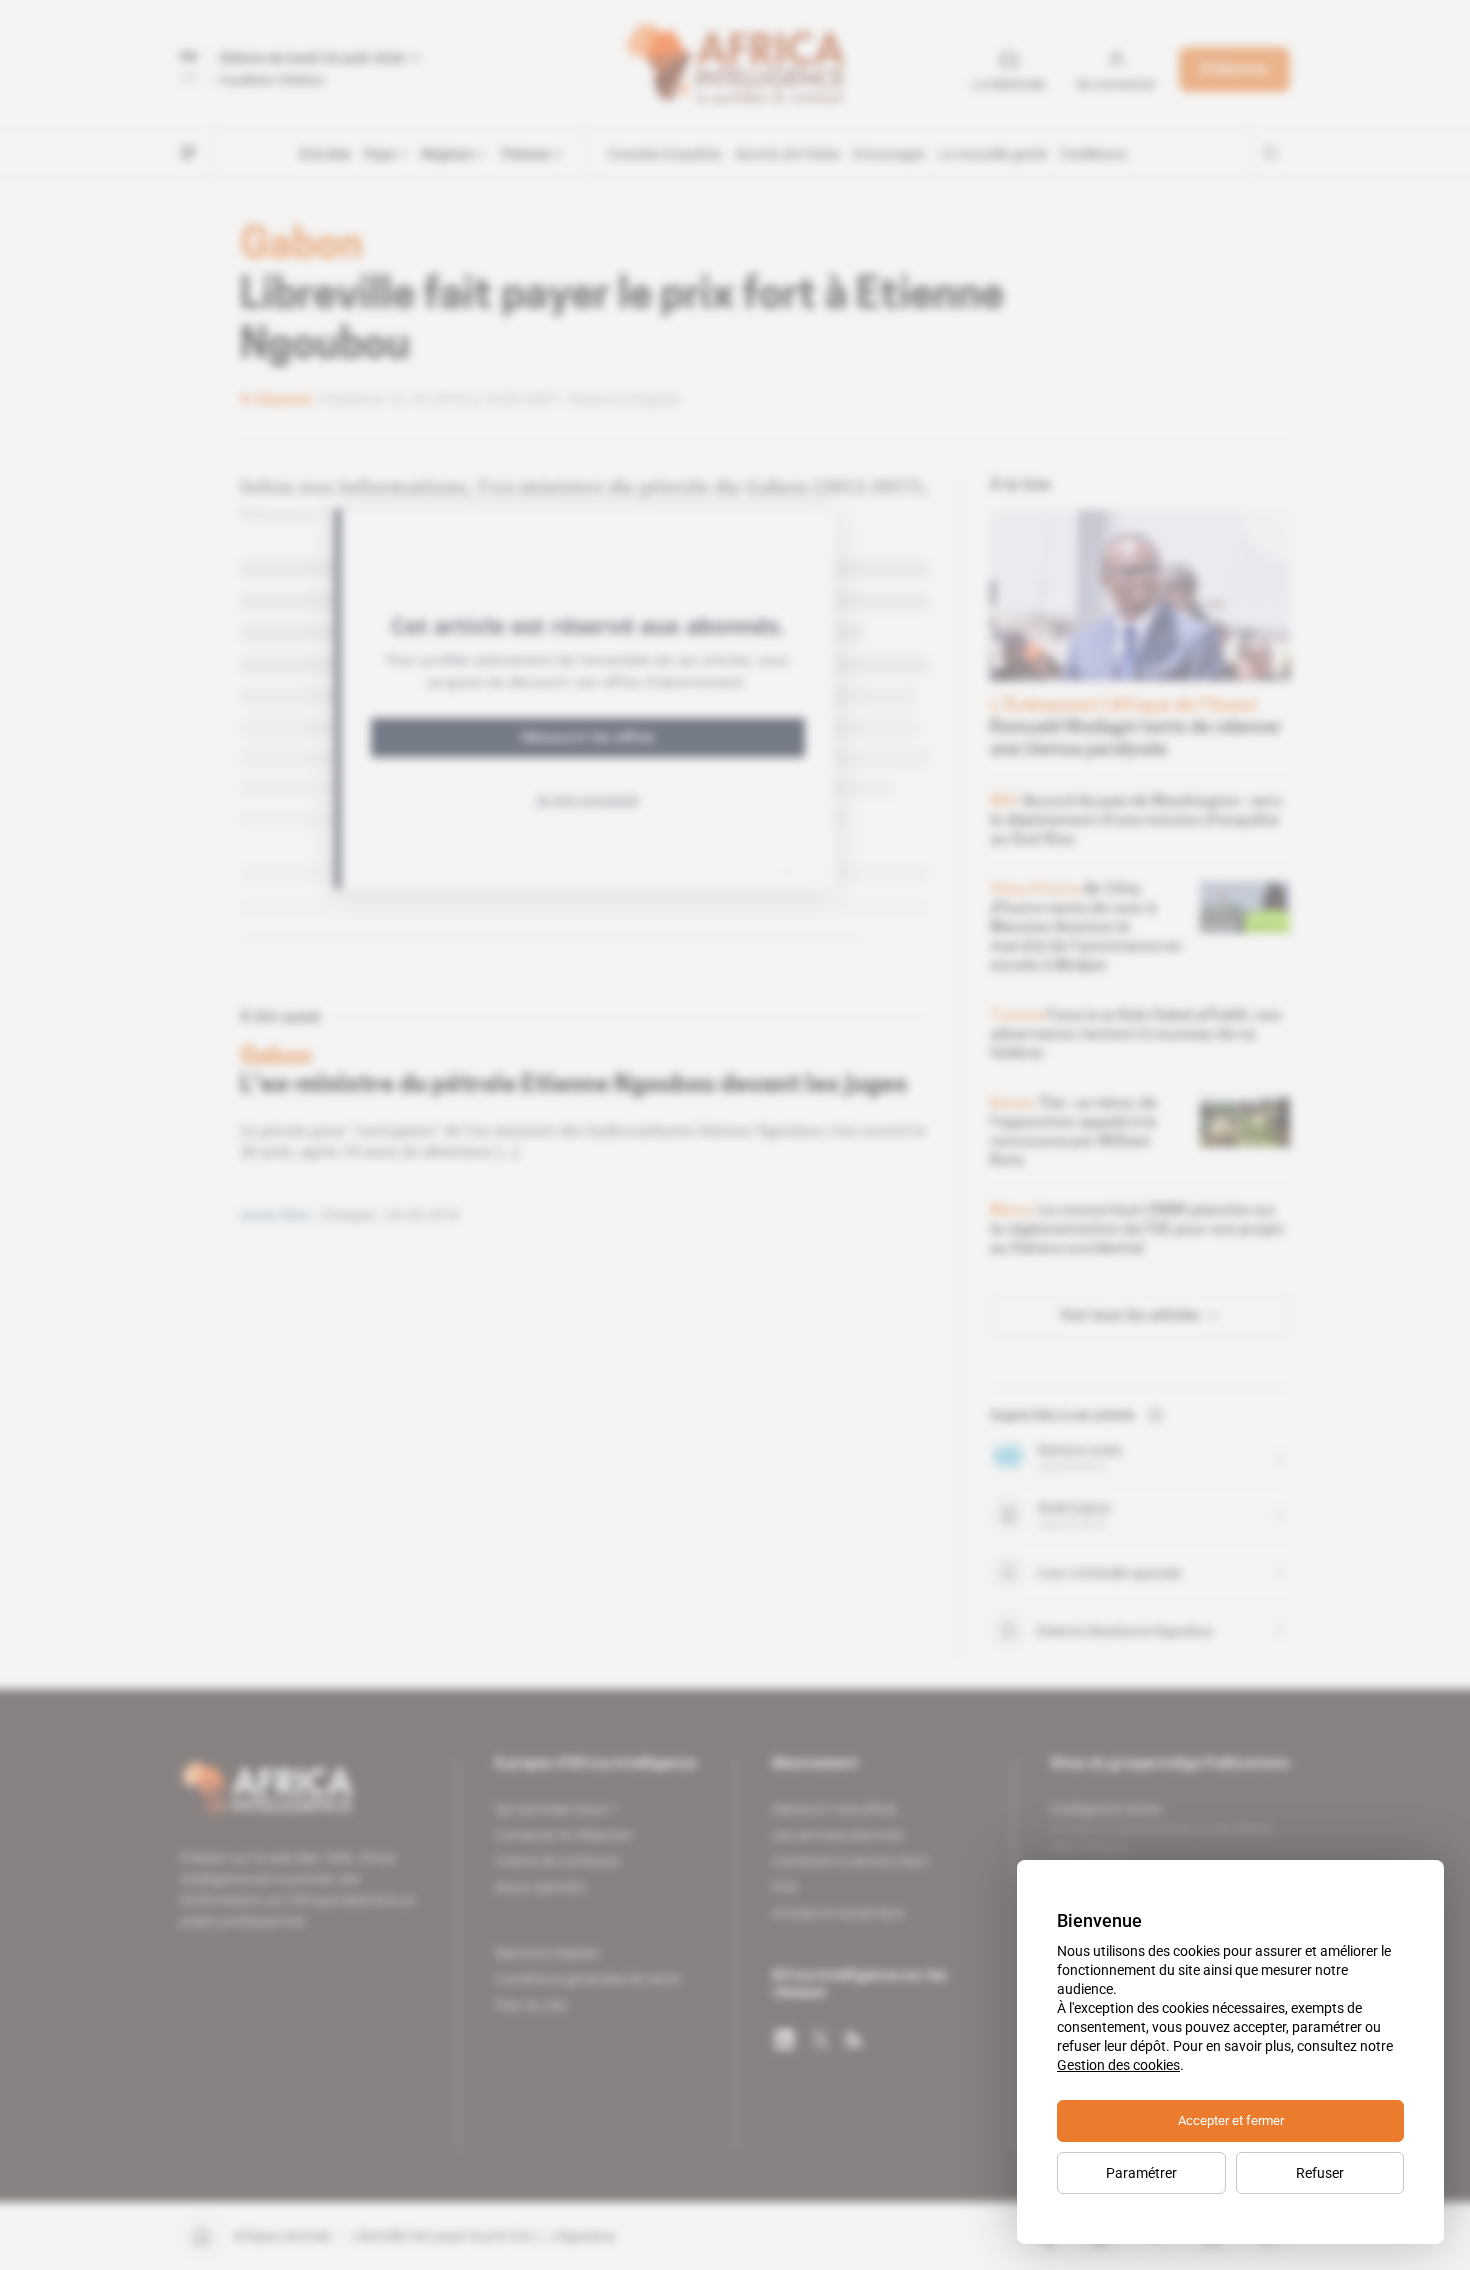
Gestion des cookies (1118, 2065)
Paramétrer (1141, 2173)
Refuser (1320, 2173)
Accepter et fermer (1231, 2120)
